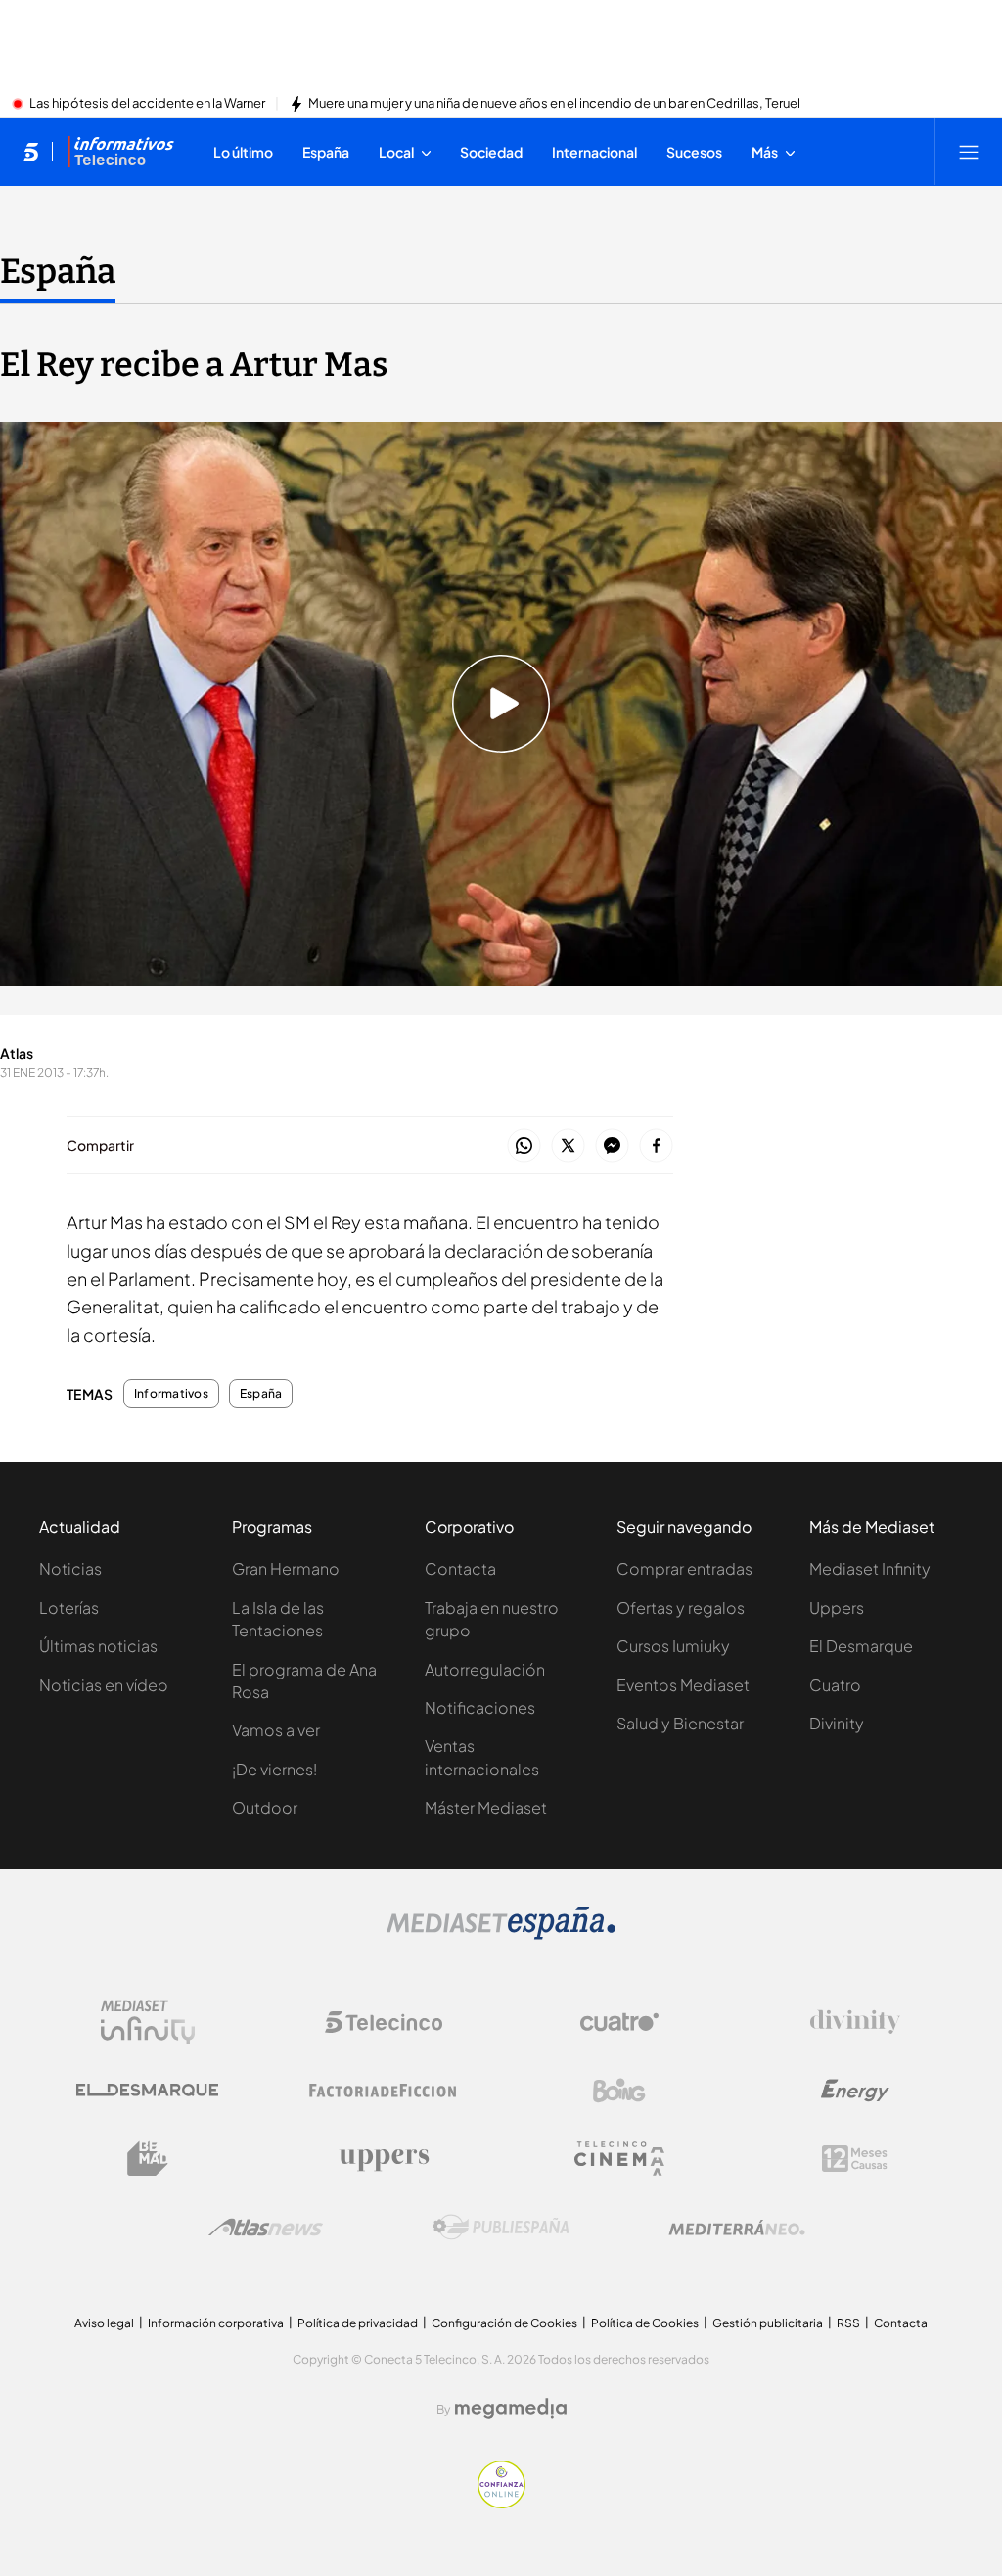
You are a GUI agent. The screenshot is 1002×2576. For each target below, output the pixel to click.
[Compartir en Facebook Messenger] (612, 1147)
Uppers (837, 1608)
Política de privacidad (358, 2323)
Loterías (69, 1608)
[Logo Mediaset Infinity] (148, 2022)
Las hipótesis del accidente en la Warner (147, 104)
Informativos (171, 1394)
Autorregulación (485, 1669)
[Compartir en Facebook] (656, 1147)
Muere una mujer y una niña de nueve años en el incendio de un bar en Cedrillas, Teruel (554, 104)
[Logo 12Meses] (855, 2159)
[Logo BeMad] (148, 2159)
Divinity (837, 1723)
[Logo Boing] (619, 2091)
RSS (848, 2323)
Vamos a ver (276, 1730)
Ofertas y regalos (681, 1608)
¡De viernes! (274, 1769)
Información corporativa (216, 2323)
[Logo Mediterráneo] (737, 2228)
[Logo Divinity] (855, 2022)
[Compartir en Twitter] (568, 1147)
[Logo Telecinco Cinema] (619, 2159)
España (58, 271)
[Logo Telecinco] (384, 2022)
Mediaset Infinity (870, 1568)
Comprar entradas (684, 1568)
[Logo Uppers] (384, 2159)
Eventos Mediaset (683, 1685)
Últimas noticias (98, 1646)
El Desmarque (861, 1646)
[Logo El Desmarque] (147, 2090)
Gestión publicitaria (768, 2323)
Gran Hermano (286, 1568)
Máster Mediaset (486, 1807)
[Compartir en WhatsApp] (524, 1147)
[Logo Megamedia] (511, 2409)
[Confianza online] (501, 2503)
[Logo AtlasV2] (266, 2227)
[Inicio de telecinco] (31, 152)
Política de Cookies (645, 2323)
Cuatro (835, 1685)
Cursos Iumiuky (673, 1646)
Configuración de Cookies (504, 2323)
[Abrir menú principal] (969, 152)
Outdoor (265, 1807)
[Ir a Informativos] (120, 152)
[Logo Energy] (855, 2091)
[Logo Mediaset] (501, 1934)
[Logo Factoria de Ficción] (384, 2091)
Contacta (460, 1568)
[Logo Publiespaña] (501, 2228)
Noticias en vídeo (104, 1685)
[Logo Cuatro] (619, 2022)
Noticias (70, 1568)
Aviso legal (104, 2323)
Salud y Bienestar (680, 1723)
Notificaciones (480, 1707)
